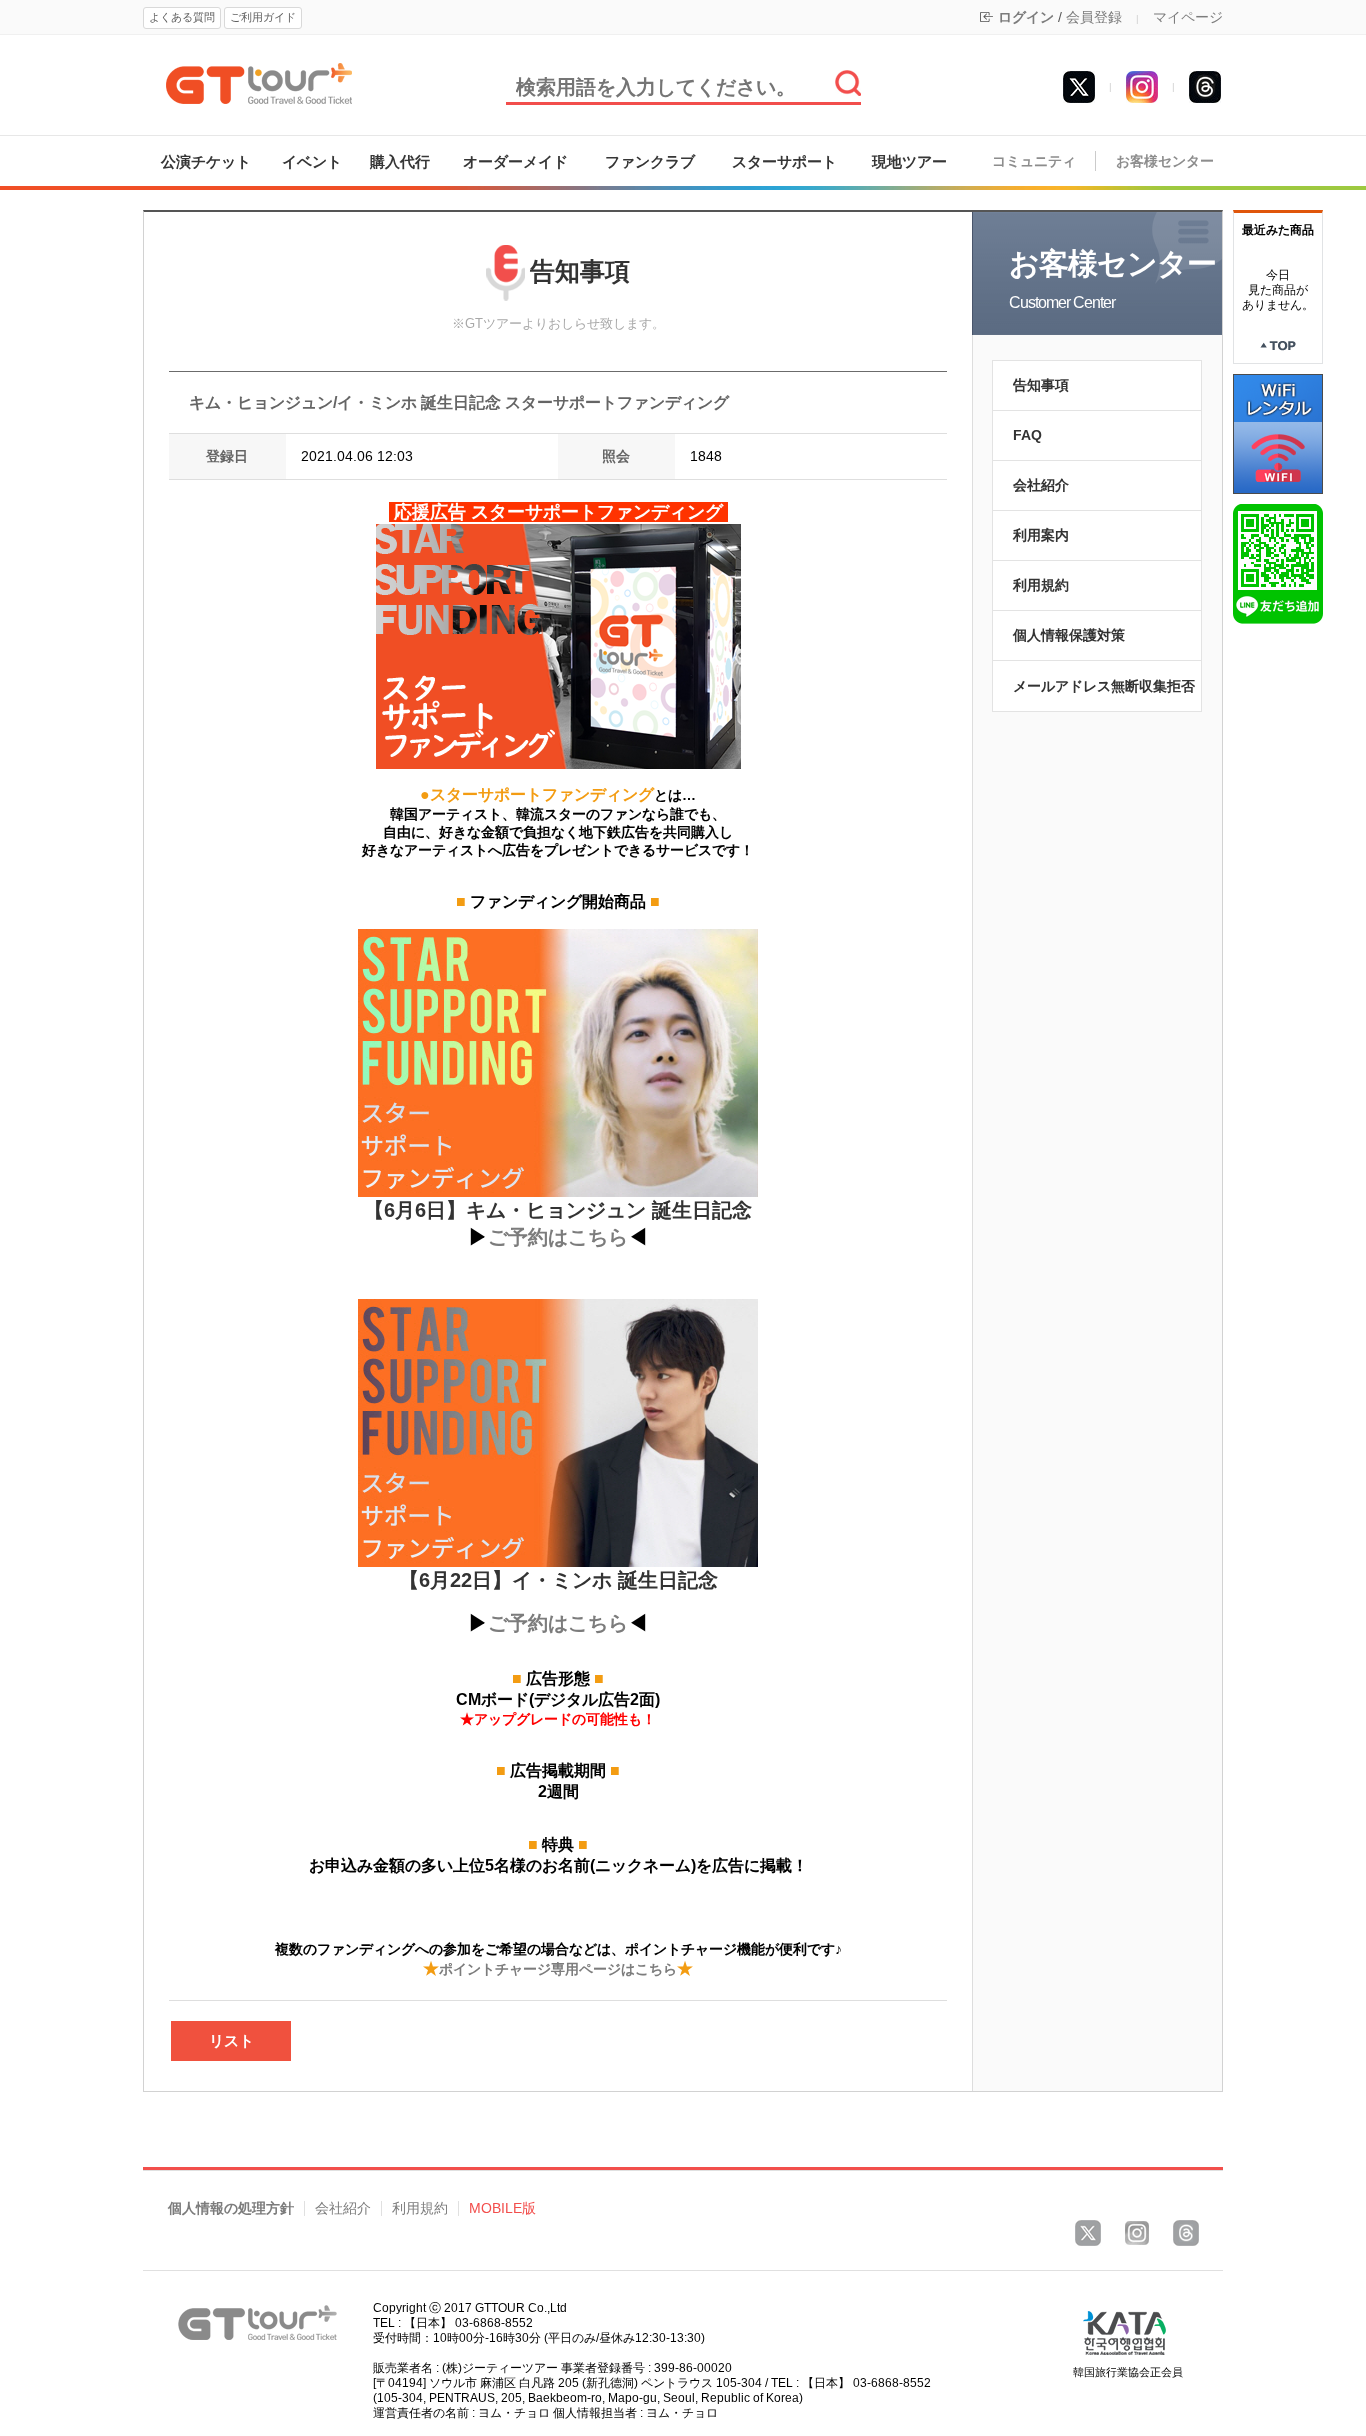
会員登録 (1094, 17)
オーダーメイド (515, 161)
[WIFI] (1278, 433)
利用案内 (1041, 535)
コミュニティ (1034, 161)
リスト (231, 2040)
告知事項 (1041, 385)
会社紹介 (1041, 485)
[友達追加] (1278, 563)
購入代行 (400, 161)
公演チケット (206, 161)
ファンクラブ (650, 161)
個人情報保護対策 (1069, 635)
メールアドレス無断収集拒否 (1104, 686)
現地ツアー (909, 161)
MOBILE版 (502, 2208)
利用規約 (1041, 585)
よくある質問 (182, 17)
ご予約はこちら (558, 1237)
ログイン (1026, 17)
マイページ (1188, 17)
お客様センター (1165, 161)
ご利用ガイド (263, 17)
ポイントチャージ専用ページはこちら (558, 1969)
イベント (312, 161)
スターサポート (784, 161)
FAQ (1027, 435)
